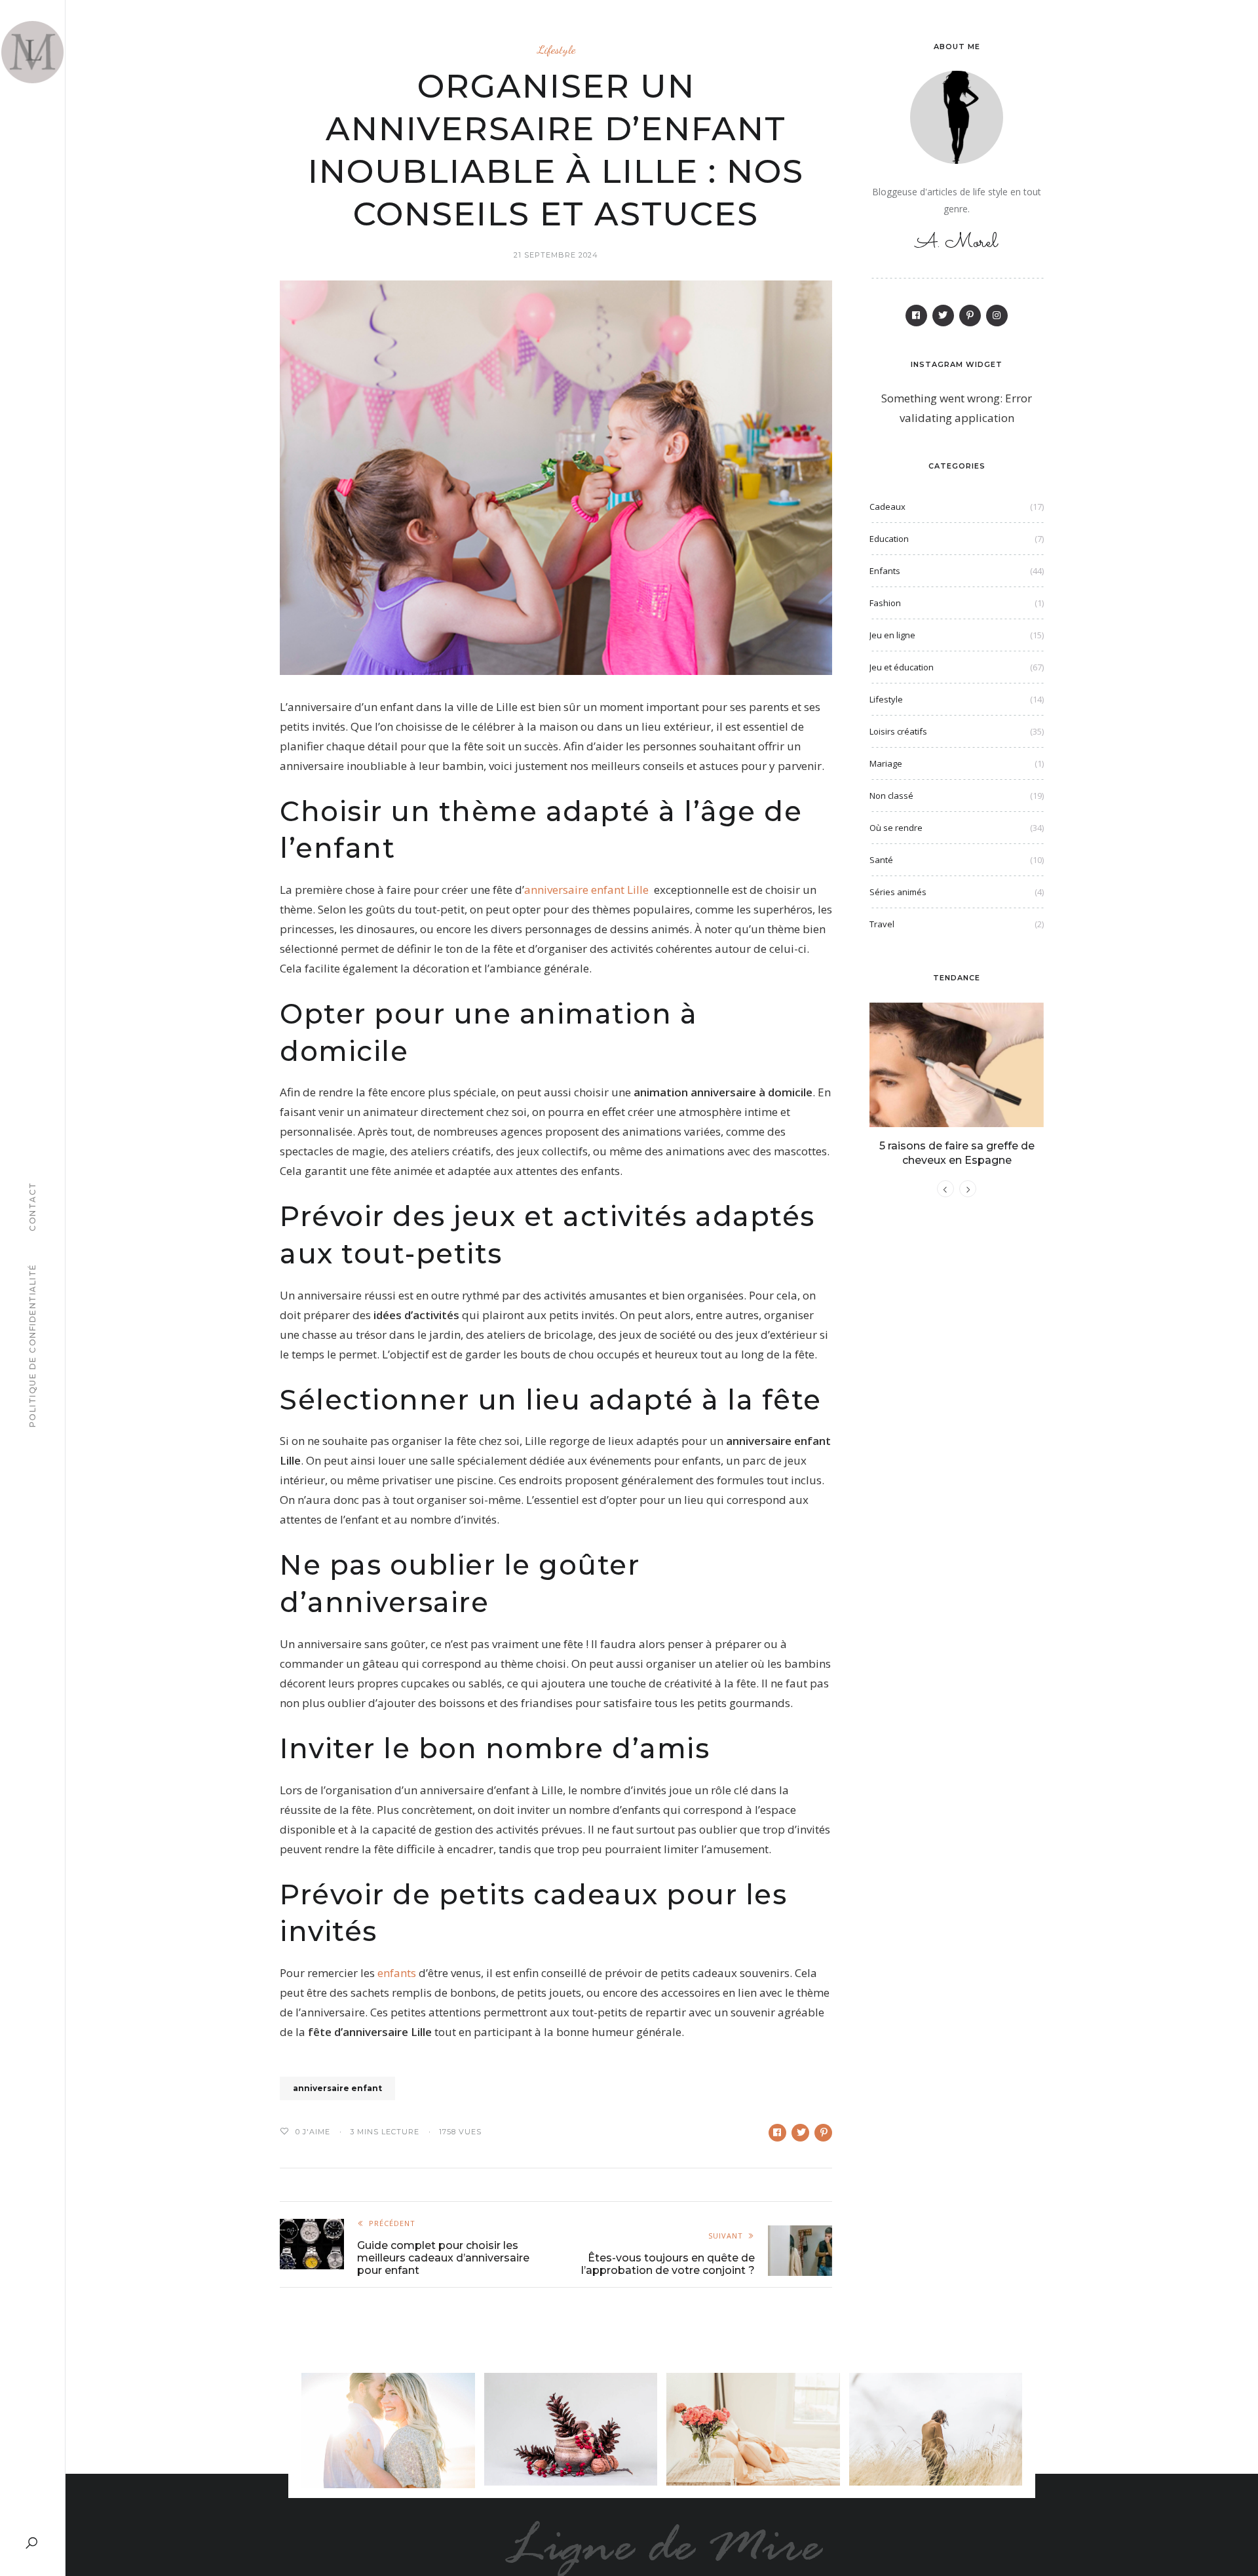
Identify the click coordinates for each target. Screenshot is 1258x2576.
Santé (881, 860)
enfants (397, 1973)
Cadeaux (887, 507)
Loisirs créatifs (898, 731)
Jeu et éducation (902, 667)
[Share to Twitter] (800, 2133)
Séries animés (898, 892)
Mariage (886, 763)
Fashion (885, 603)
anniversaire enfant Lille (586, 890)
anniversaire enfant (337, 2088)
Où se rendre (896, 828)
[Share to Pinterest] (823, 2133)
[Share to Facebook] (777, 2133)
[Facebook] (916, 316)
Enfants (885, 571)
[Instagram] (997, 316)
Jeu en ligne (892, 635)
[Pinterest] (970, 316)
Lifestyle (556, 49)
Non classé (891, 796)
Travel (882, 924)
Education (889, 539)
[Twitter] (943, 316)
